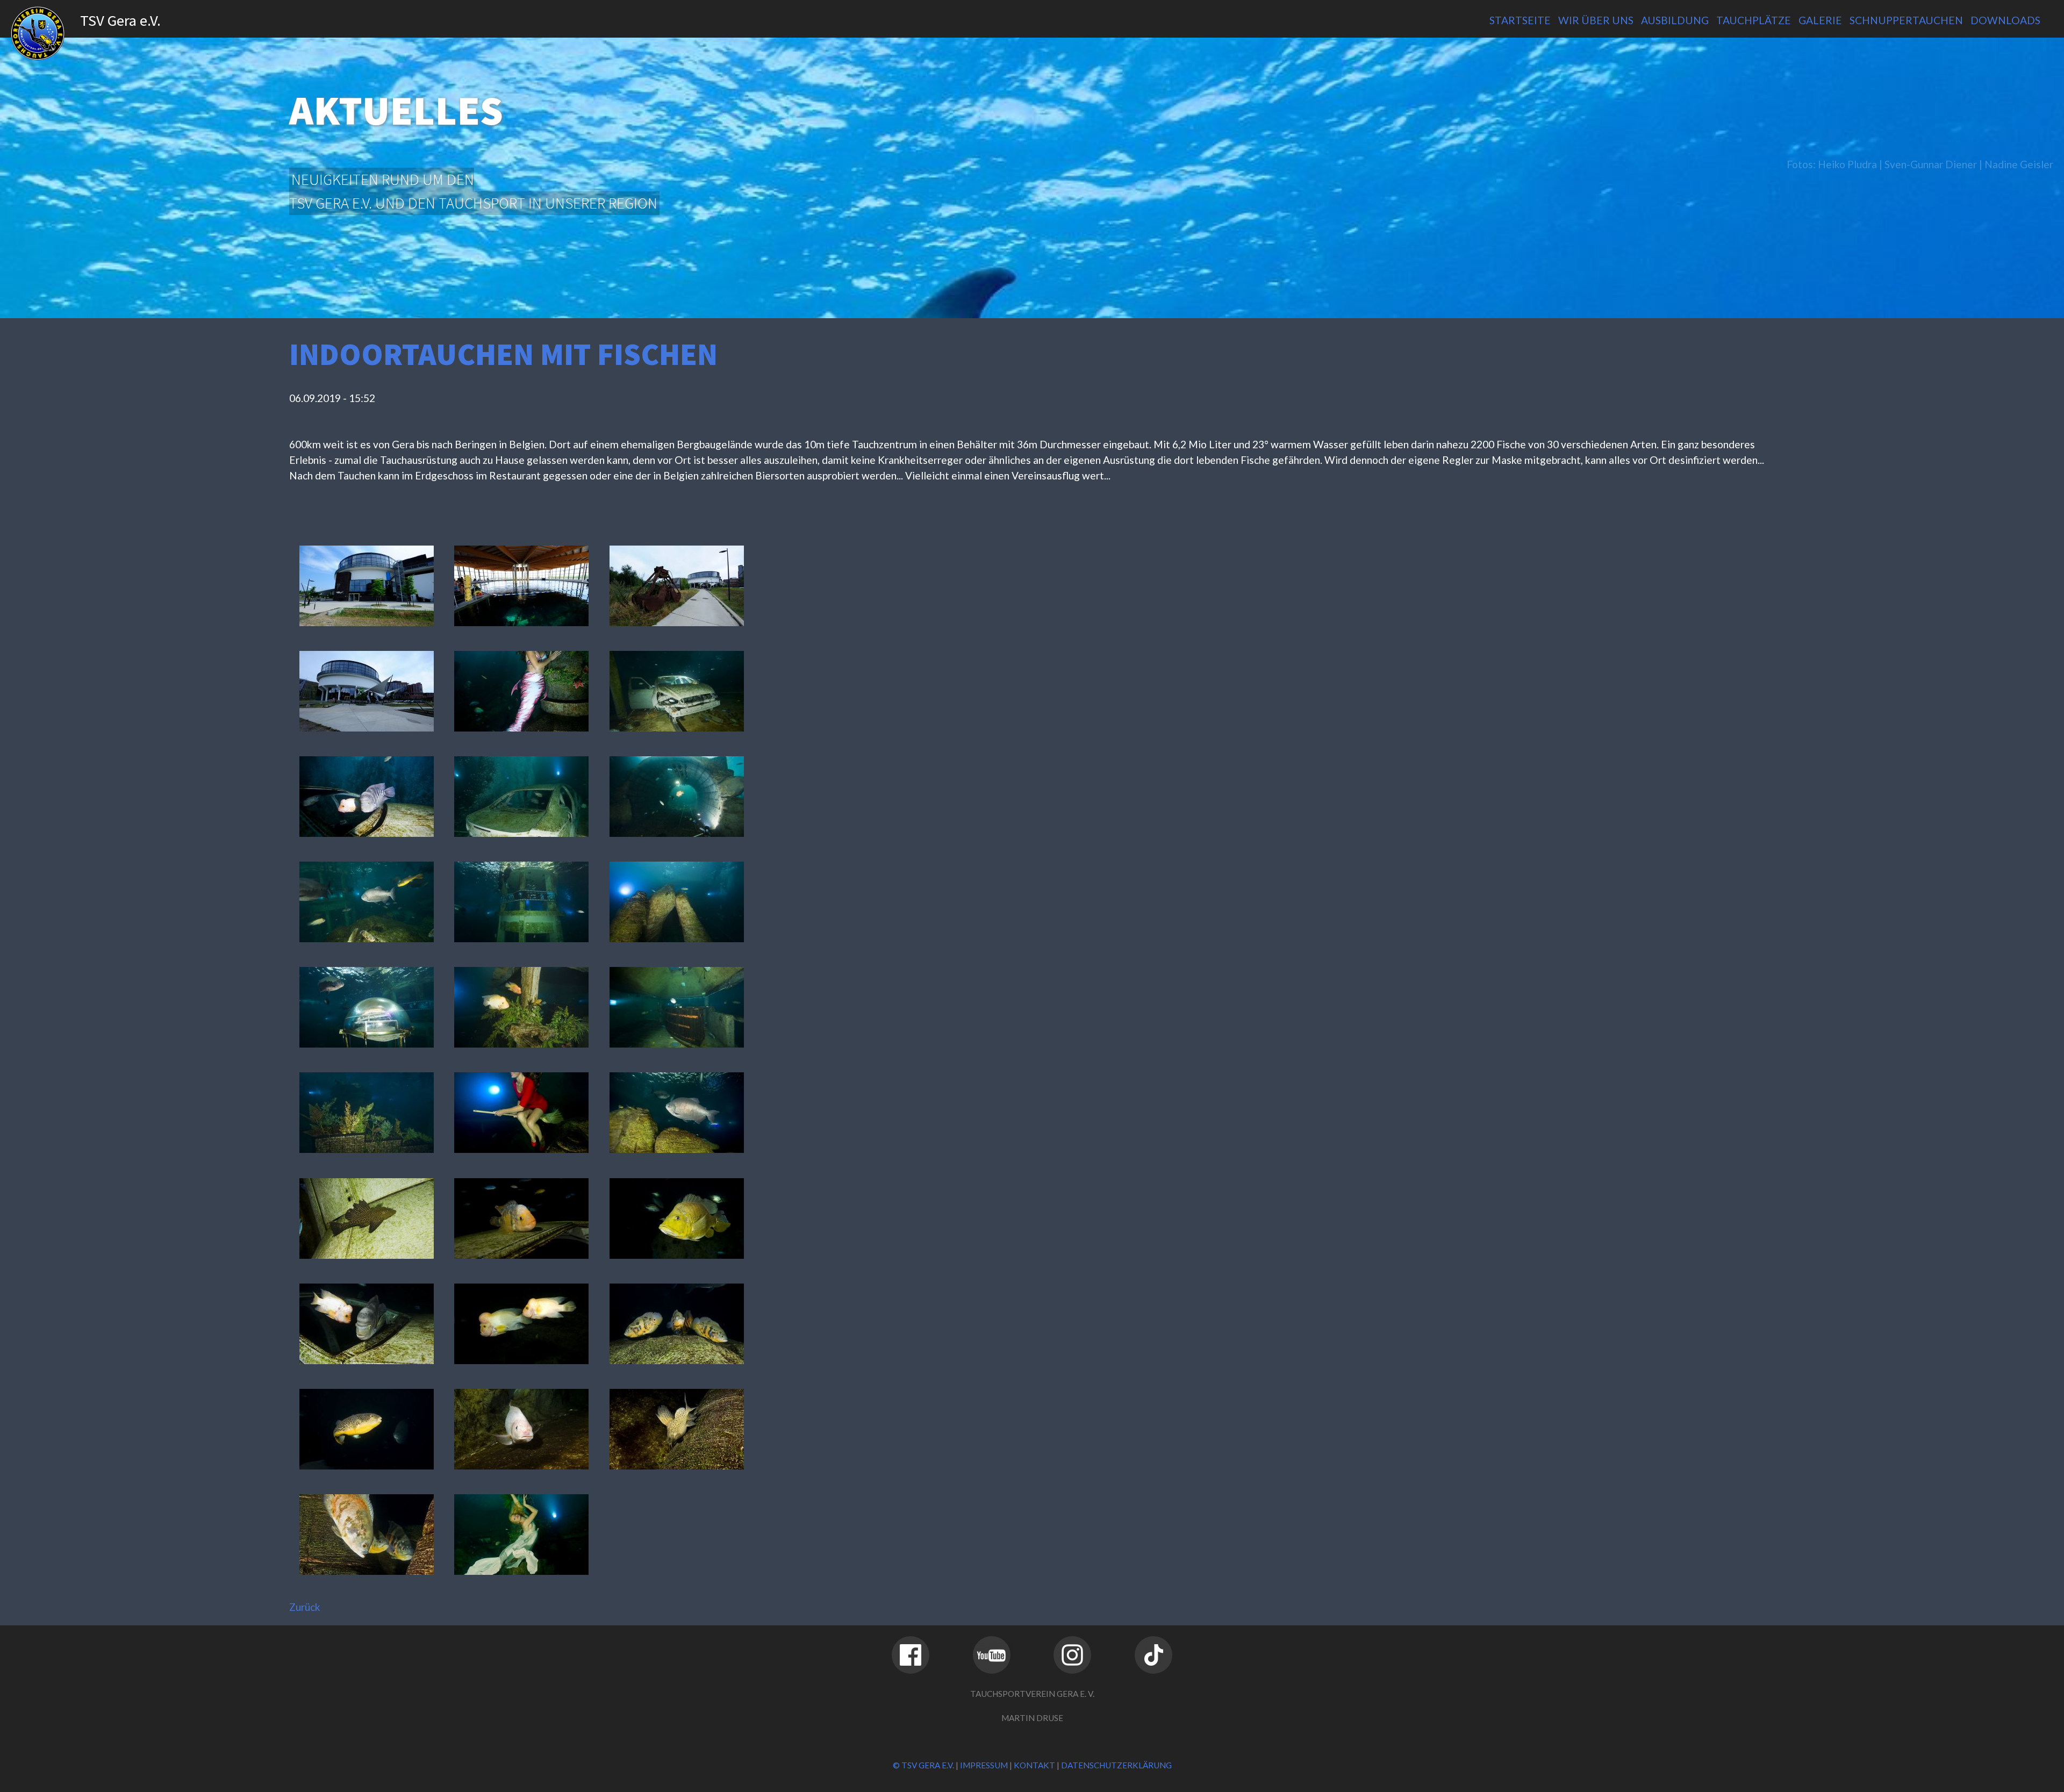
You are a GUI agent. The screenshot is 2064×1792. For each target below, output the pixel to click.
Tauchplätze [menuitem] (1754, 20)
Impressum (984, 1765)
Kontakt (1034, 1765)
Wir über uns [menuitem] (1596, 20)
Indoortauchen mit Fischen (503, 354)
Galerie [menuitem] (1820, 20)
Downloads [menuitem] (2005, 20)
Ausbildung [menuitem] (1675, 20)
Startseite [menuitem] (1520, 20)
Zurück (305, 1607)
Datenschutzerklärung (1116, 1765)
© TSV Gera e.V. (923, 1765)
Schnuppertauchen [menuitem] (1906, 20)
